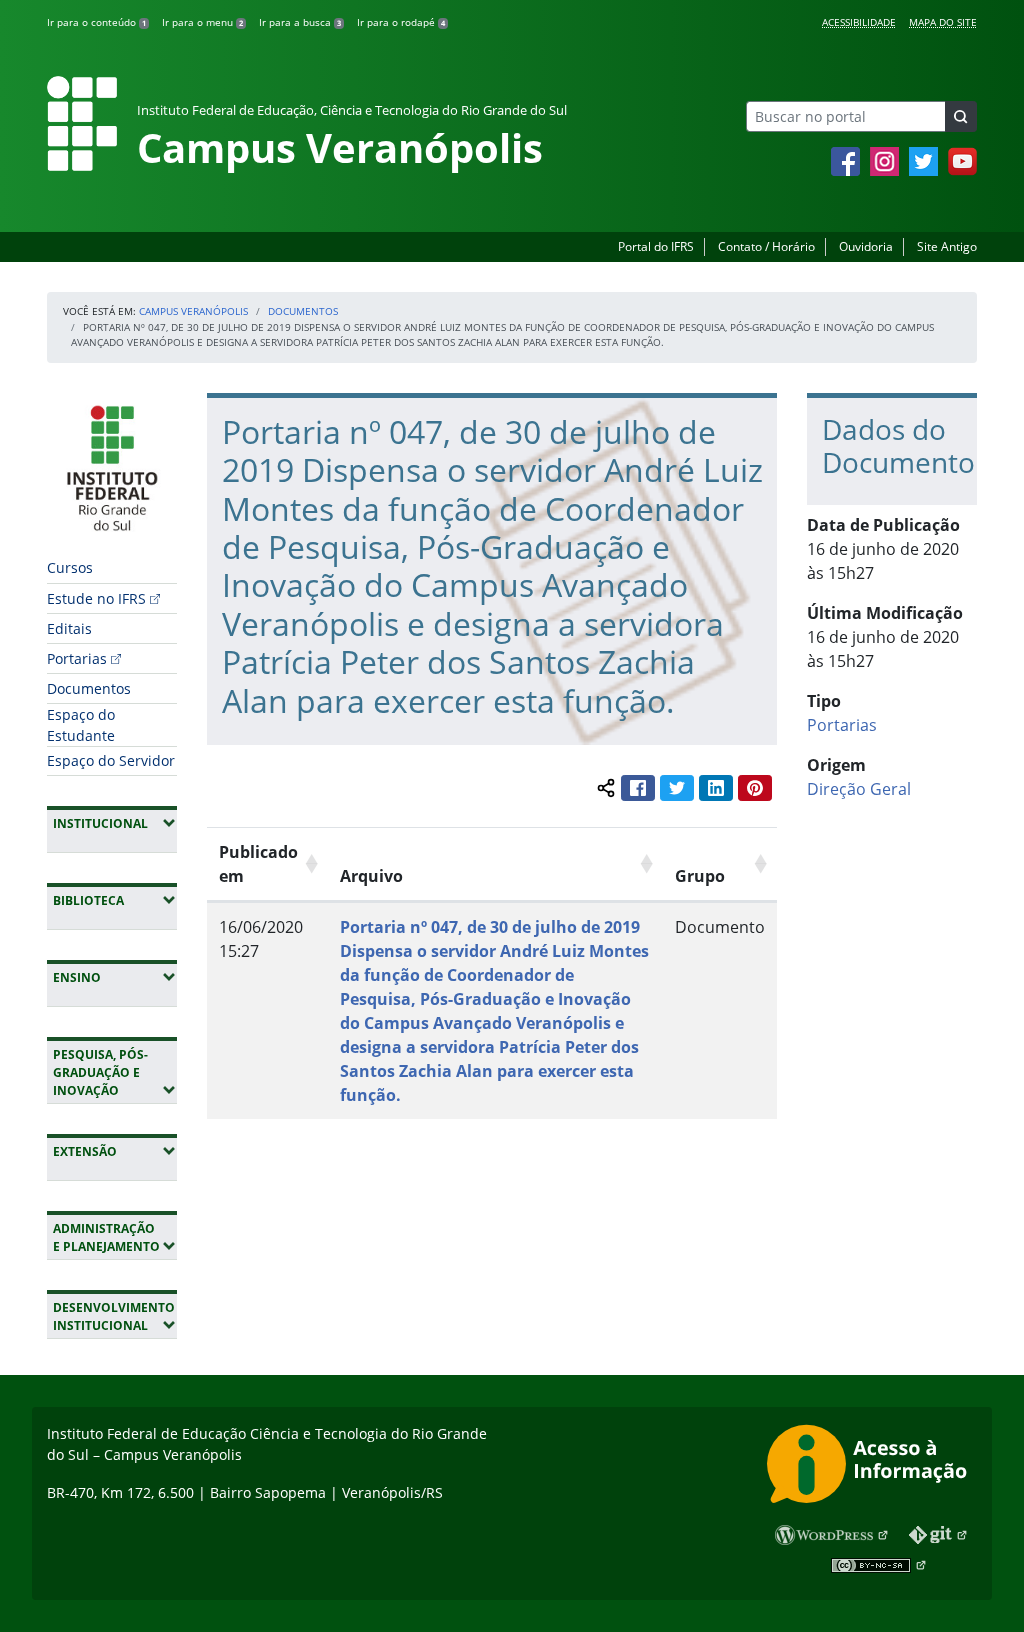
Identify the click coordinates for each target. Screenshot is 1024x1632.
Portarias (77, 658)
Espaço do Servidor (111, 760)
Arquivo (371, 876)
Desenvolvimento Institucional (115, 1316)
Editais (69, 628)
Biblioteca (115, 900)
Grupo (700, 876)
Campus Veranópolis (193, 311)
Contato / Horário (766, 246)
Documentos (303, 311)
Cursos (70, 567)
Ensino (115, 977)
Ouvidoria (866, 246)
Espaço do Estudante (81, 725)
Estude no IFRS (96, 598)
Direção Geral (859, 789)
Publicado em (258, 864)
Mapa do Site (943, 22)
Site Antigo (947, 246)
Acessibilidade (859, 22)
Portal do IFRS (656, 246)
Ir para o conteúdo (96, 22)
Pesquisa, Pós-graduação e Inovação (115, 1072)
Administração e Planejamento (115, 1237)
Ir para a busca (300, 22)
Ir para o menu (202, 22)
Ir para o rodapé (401, 22)
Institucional (115, 823)
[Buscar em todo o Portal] (961, 116)
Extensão (115, 1151)
